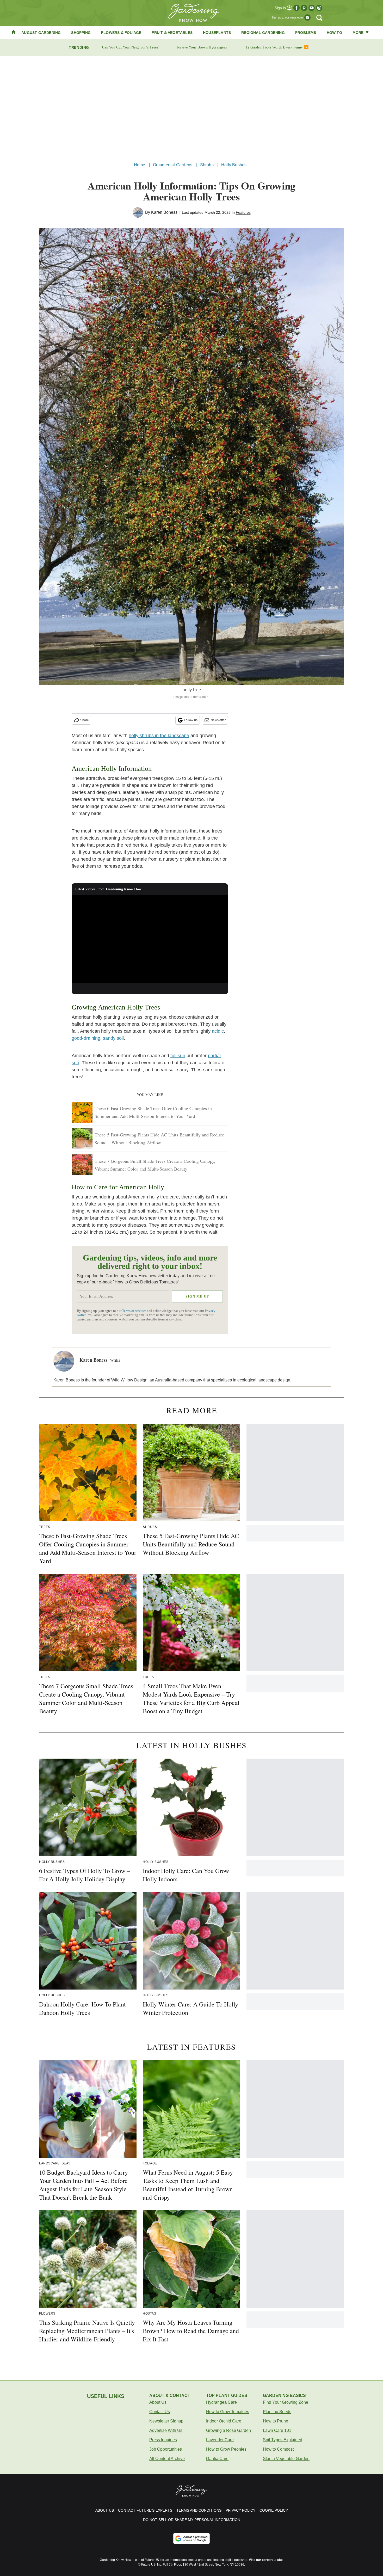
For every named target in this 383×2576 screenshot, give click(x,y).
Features (243, 212)
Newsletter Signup (166, 2421)
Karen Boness (164, 212)
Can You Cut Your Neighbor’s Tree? (130, 47)
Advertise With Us (166, 2430)
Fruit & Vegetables (172, 33)
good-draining (86, 1038)
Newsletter (218, 720)
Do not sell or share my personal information (192, 2520)
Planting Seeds (277, 2412)
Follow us (191, 720)
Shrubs (207, 165)
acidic (218, 1031)
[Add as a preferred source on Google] (191, 2538)
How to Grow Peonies (226, 2449)
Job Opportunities (166, 2449)
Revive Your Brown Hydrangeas (202, 47)
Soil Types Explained (283, 2440)
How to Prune (276, 2421)
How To (334, 33)
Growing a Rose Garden (228, 2430)
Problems (306, 33)
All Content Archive (167, 2459)
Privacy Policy (240, 2510)
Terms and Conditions (199, 2510)
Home (140, 165)
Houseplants (217, 33)
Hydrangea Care (221, 2402)
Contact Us (160, 2412)
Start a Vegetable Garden (286, 2459)
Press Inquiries (163, 2440)
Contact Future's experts (145, 2510)
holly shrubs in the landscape (159, 736)
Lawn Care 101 (277, 2430)
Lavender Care (220, 2440)
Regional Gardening (263, 33)
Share (85, 720)
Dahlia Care (217, 2459)
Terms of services (135, 1311)
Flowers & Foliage (121, 33)
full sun (178, 1056)
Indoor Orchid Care (224, 2421)
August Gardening (41, 33)
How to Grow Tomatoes (228, 2412)
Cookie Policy (274, 2510)
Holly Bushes (234, 165)
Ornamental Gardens (173, 165)
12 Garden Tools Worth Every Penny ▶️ (277, 47)
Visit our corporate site (266, 2560)
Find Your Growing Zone (286, 2402)
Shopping (81, 33)
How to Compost (278, 2449)
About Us (158, 2402)
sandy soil (113, 1038)
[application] (150, 939)
